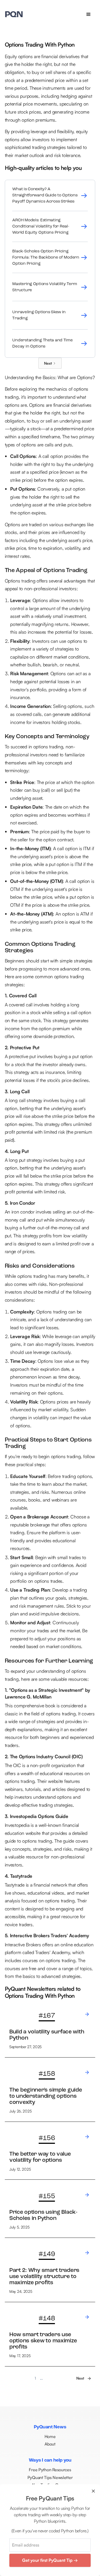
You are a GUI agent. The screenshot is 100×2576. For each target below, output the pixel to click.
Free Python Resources (50, 2470)
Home (50, 2436)
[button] (89, 14)
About (50, 2444)
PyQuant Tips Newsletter (50, 2477)
